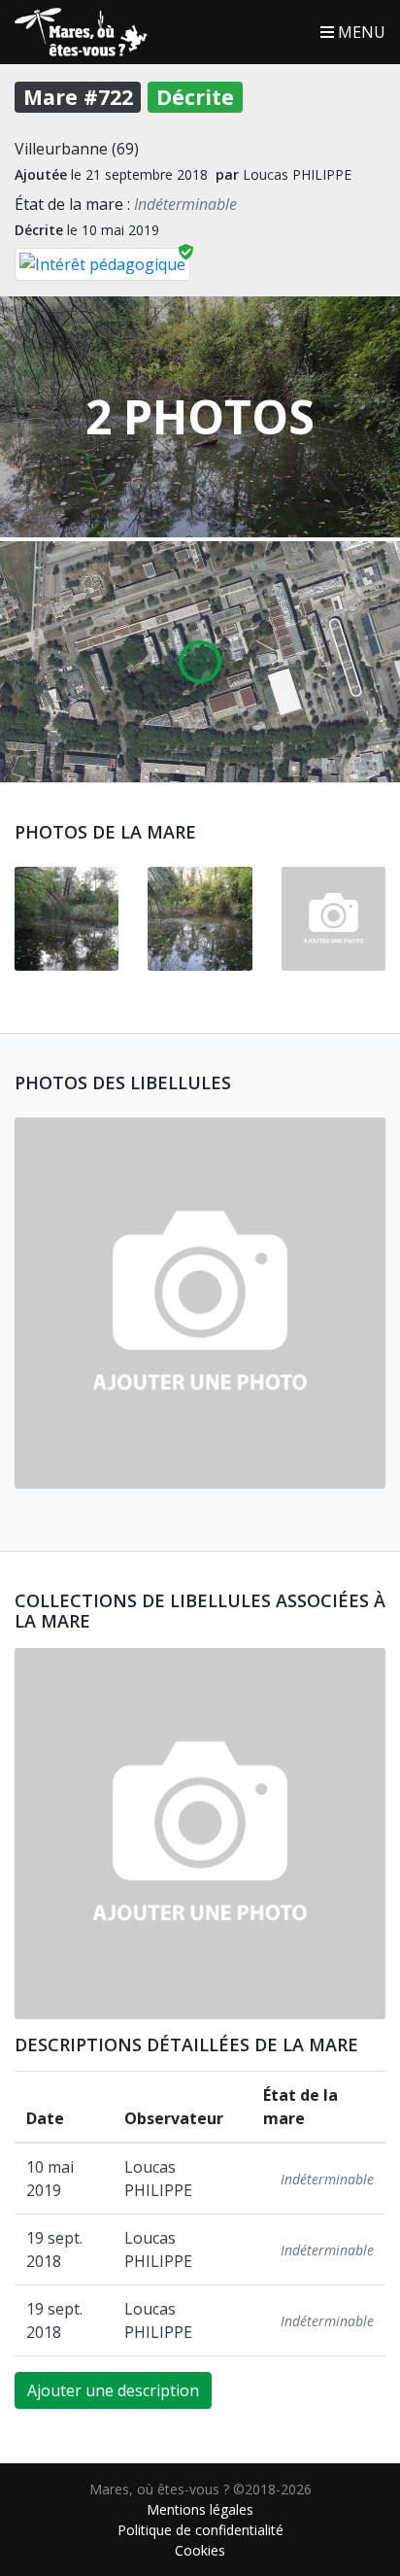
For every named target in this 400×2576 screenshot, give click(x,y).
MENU (360, 32)
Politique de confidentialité (200, 2530)
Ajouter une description (113, 2390)
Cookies (200, 2550)
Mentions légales (200, 2509)
